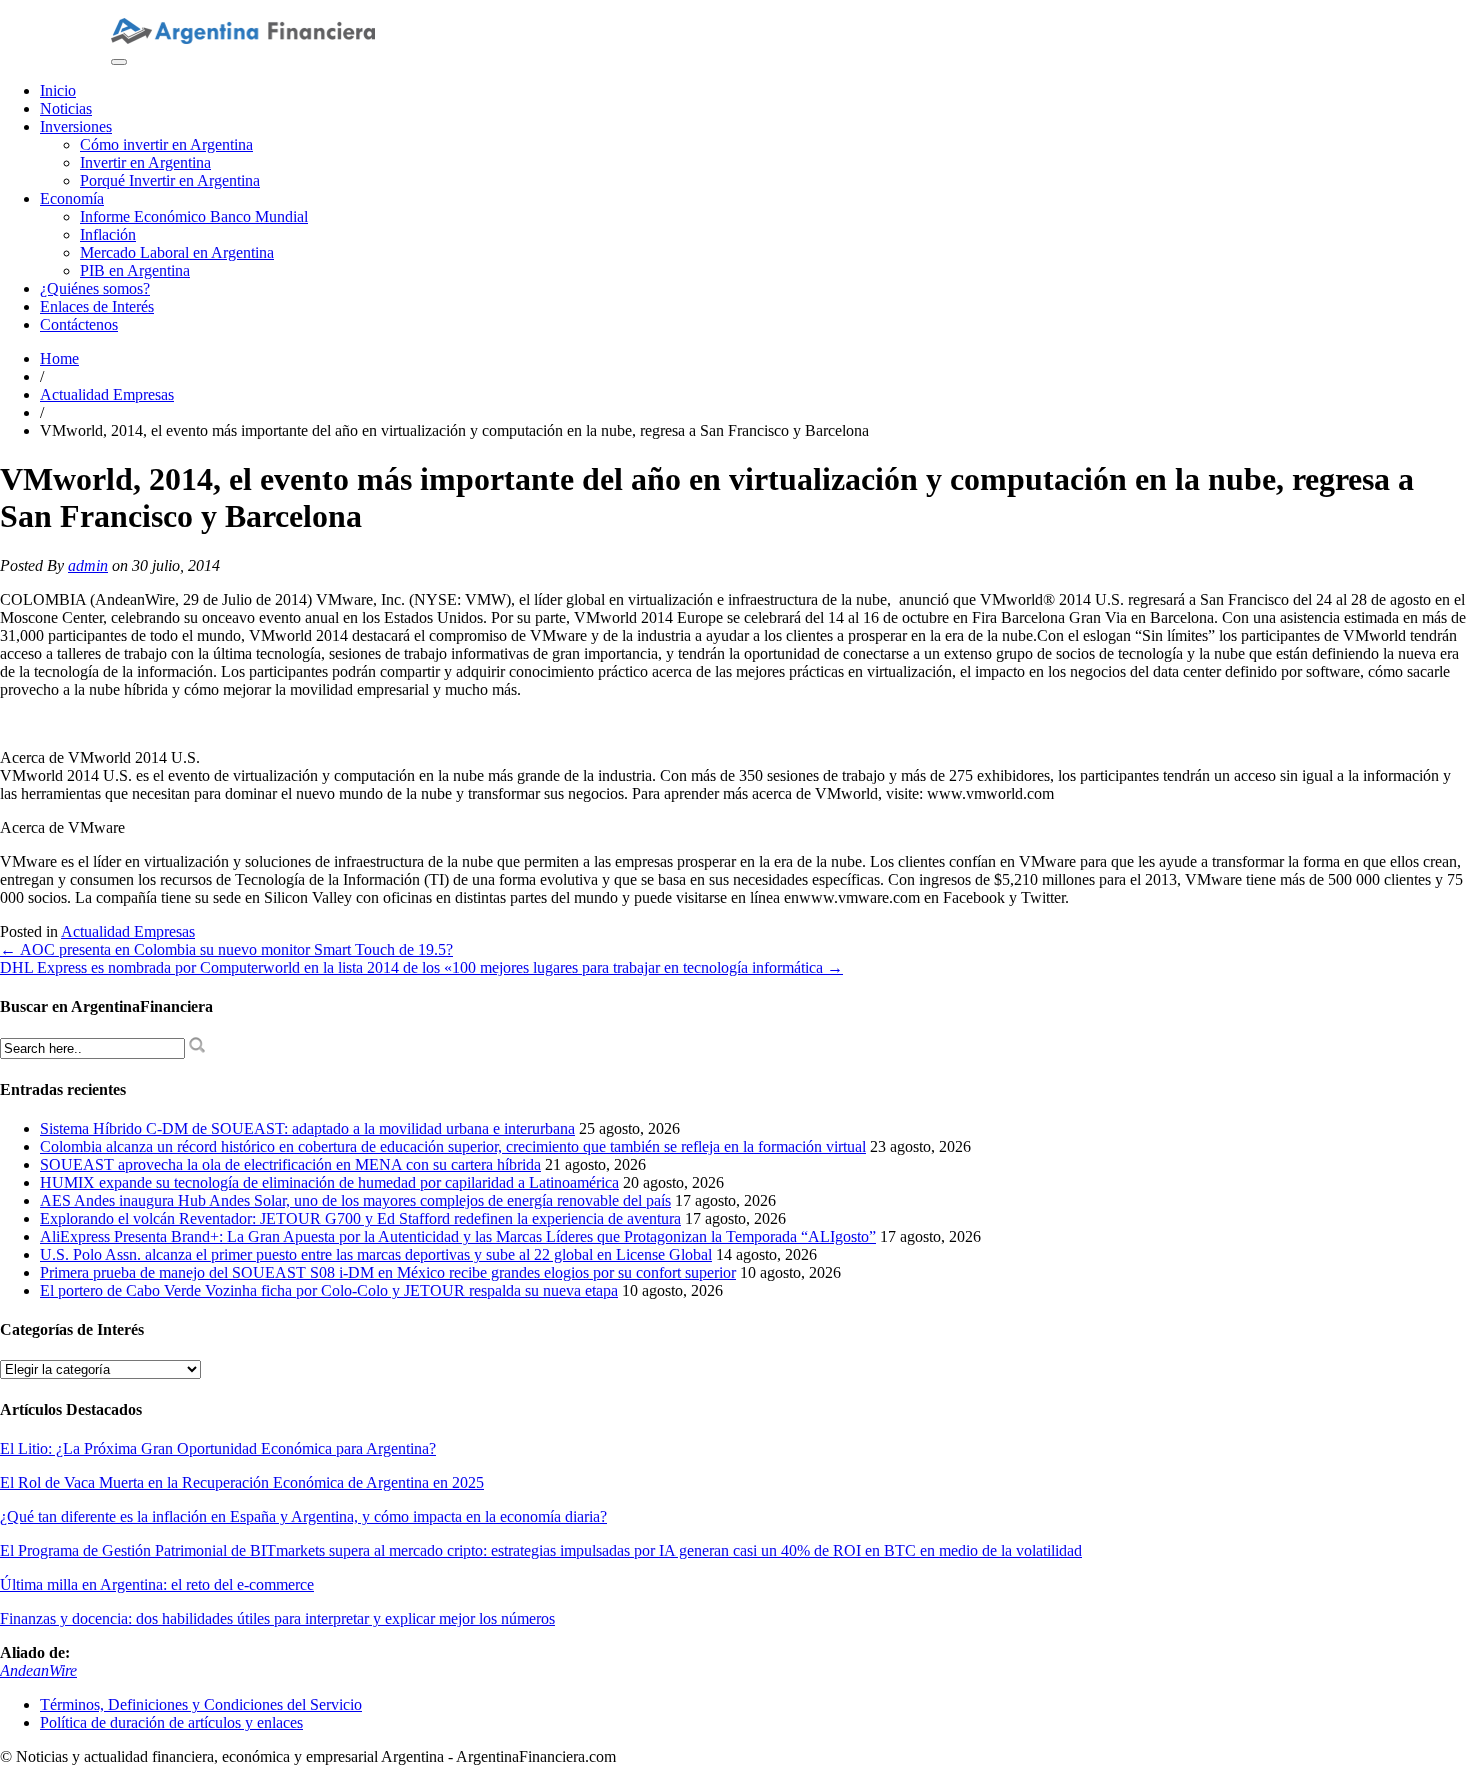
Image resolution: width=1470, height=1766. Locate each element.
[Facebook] (181, 8)
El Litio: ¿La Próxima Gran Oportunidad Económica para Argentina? (218, 1448)
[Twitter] (165, 8)
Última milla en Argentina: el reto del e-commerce (157, 1584)
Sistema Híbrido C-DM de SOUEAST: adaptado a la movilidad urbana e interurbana (307, 1128)
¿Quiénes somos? (95, 288)
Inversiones (76, 126)
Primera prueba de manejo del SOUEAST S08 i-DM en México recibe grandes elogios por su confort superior (388, 1272)
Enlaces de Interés (97, 306)
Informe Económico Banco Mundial (194, 216)
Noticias (66, 108)
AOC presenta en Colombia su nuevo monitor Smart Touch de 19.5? (226, 949)
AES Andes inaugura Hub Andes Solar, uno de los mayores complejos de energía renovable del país (355, 1200)
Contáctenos (79, 324)
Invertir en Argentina (145, 162)
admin (88, 565)
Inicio (58, 90)
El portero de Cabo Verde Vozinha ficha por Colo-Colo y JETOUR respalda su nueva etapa (329, 1290)
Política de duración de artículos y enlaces (171, 1722)
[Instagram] (117, 8)
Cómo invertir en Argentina (166, 144)
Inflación (108, 234)
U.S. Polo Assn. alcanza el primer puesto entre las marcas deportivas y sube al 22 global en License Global (376, 1254)
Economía (72, 198)
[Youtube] (133, 8)
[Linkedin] (149, 8)
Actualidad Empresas (107, 394)
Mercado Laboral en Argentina (177, 252)
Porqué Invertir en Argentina (170, 180)
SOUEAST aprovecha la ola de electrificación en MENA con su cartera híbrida (290, 1164)
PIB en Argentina (135, 270)
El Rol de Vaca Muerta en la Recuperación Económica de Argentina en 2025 (242, 1482)
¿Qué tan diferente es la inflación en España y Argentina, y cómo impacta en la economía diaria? (303, 1516)
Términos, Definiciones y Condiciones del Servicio (201, 1704)
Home (59, 358)
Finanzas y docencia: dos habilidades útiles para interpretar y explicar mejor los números (277, 1618)
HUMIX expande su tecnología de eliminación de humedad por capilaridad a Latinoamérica (329, 1182)
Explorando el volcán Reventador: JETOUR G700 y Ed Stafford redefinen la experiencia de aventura (360, 1218)
